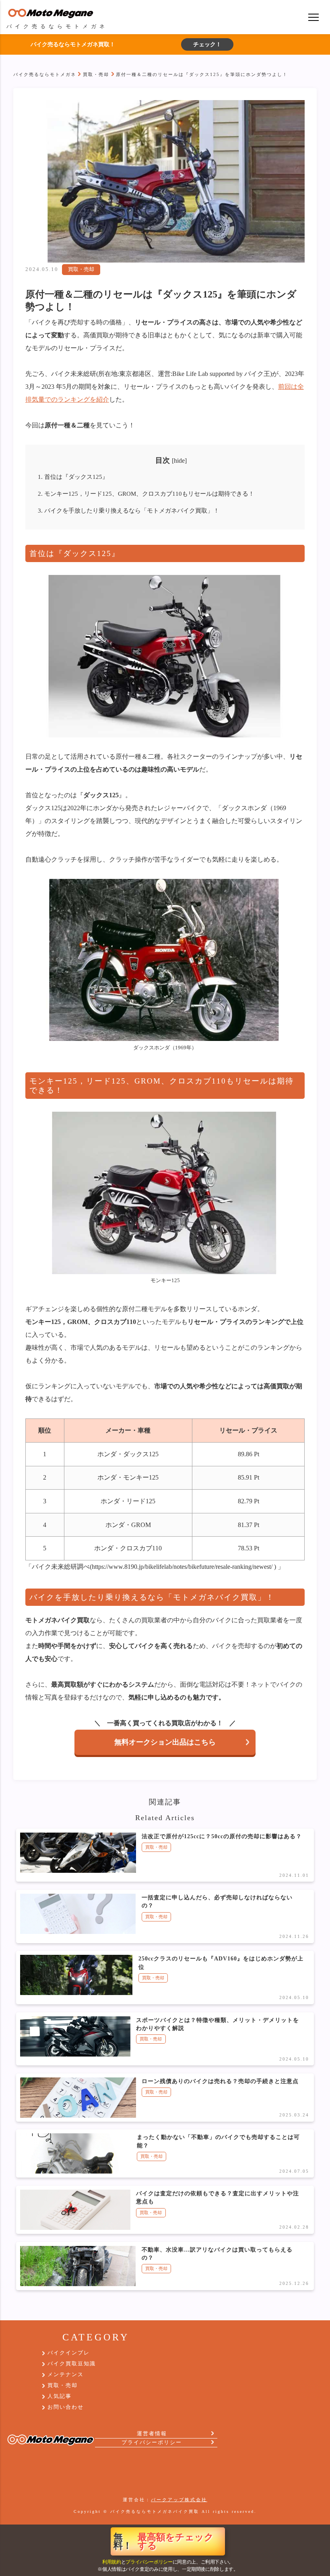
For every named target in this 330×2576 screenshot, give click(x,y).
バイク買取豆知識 (72, 2364)
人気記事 (60, 2396)
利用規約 (112, 2562)
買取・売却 (96, 74)
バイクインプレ (69, 2353)
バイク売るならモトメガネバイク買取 (155, 2511)
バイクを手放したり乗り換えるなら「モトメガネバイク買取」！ (129, 510)
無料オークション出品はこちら (165, 1742)
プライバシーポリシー (149, 2562)
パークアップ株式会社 (179, 2500)
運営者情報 (152, 2434)
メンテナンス (66, 2375)
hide (179, 461)
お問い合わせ (66, 2407)
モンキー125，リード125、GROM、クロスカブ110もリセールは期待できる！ (146, 494)
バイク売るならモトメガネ (45, 74)
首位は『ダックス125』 (73, 477)
